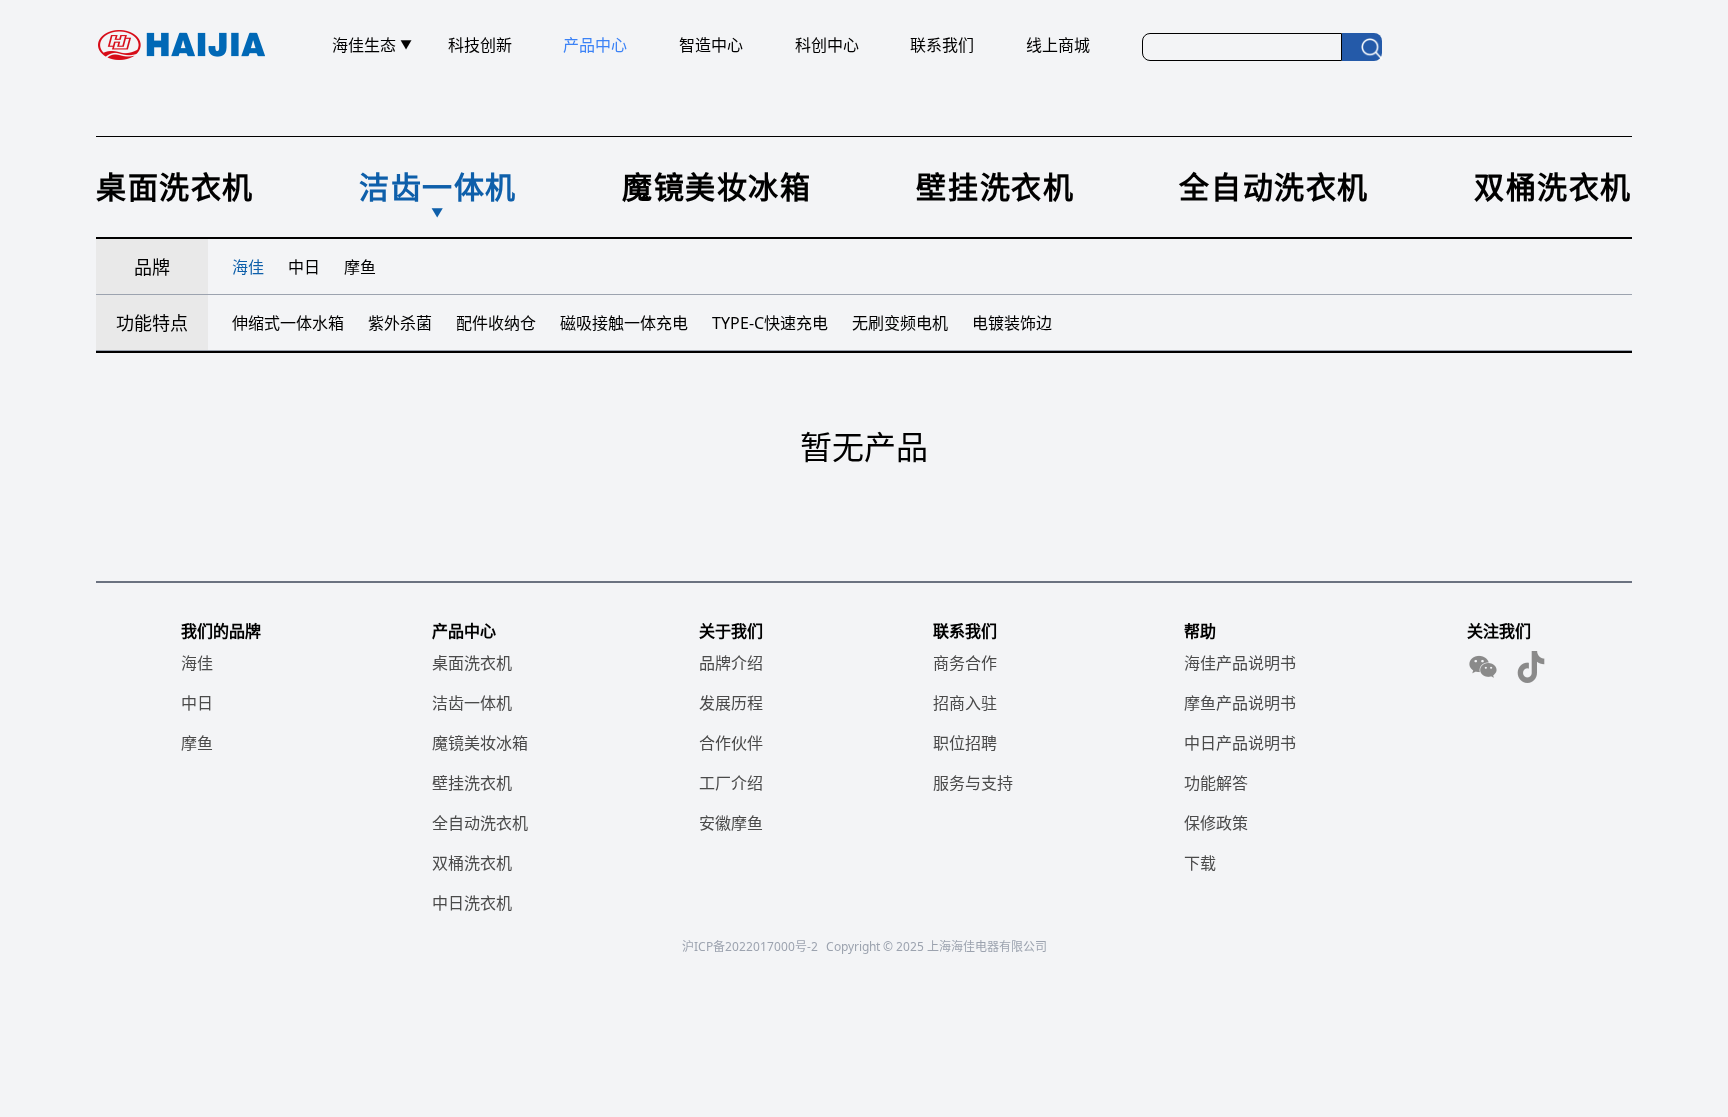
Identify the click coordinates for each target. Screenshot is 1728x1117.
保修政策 (1216, 823)
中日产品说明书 (1240, 743)
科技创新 (480, 45)
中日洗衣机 (472, 903)
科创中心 (827, 45)
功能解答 (1216, 783)
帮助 (1200, 631)
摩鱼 (197, 743)
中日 (197, 703)
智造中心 (711, 45)
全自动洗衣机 (480, 823)
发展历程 (731, 703)
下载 (1200, 863)
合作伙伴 (731, 743)
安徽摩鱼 (731, 823)
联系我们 (942, 45)
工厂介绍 (731, 783)
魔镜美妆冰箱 (480, 743)
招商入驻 (965, 703)
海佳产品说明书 (1240, 663)
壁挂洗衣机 (472, 783)
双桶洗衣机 (472, 863)
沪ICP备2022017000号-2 (750, 946)
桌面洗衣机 (472, 663)
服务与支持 (973, 783)
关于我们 (731, 631)
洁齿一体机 (472, 703)
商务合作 (965, 663)
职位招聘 (965, 743)
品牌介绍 (731, 663)
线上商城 (1058, 45)
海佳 (197, 663)
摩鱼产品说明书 (1240, 703)
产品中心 (595, 45)
